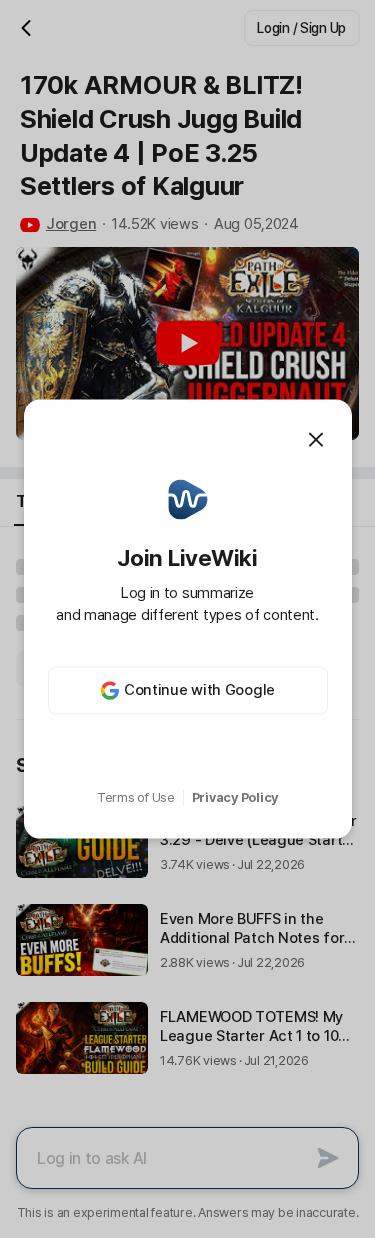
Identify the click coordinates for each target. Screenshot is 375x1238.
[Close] (316, 440)
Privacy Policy (235, 797)
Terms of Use (136, 797)
